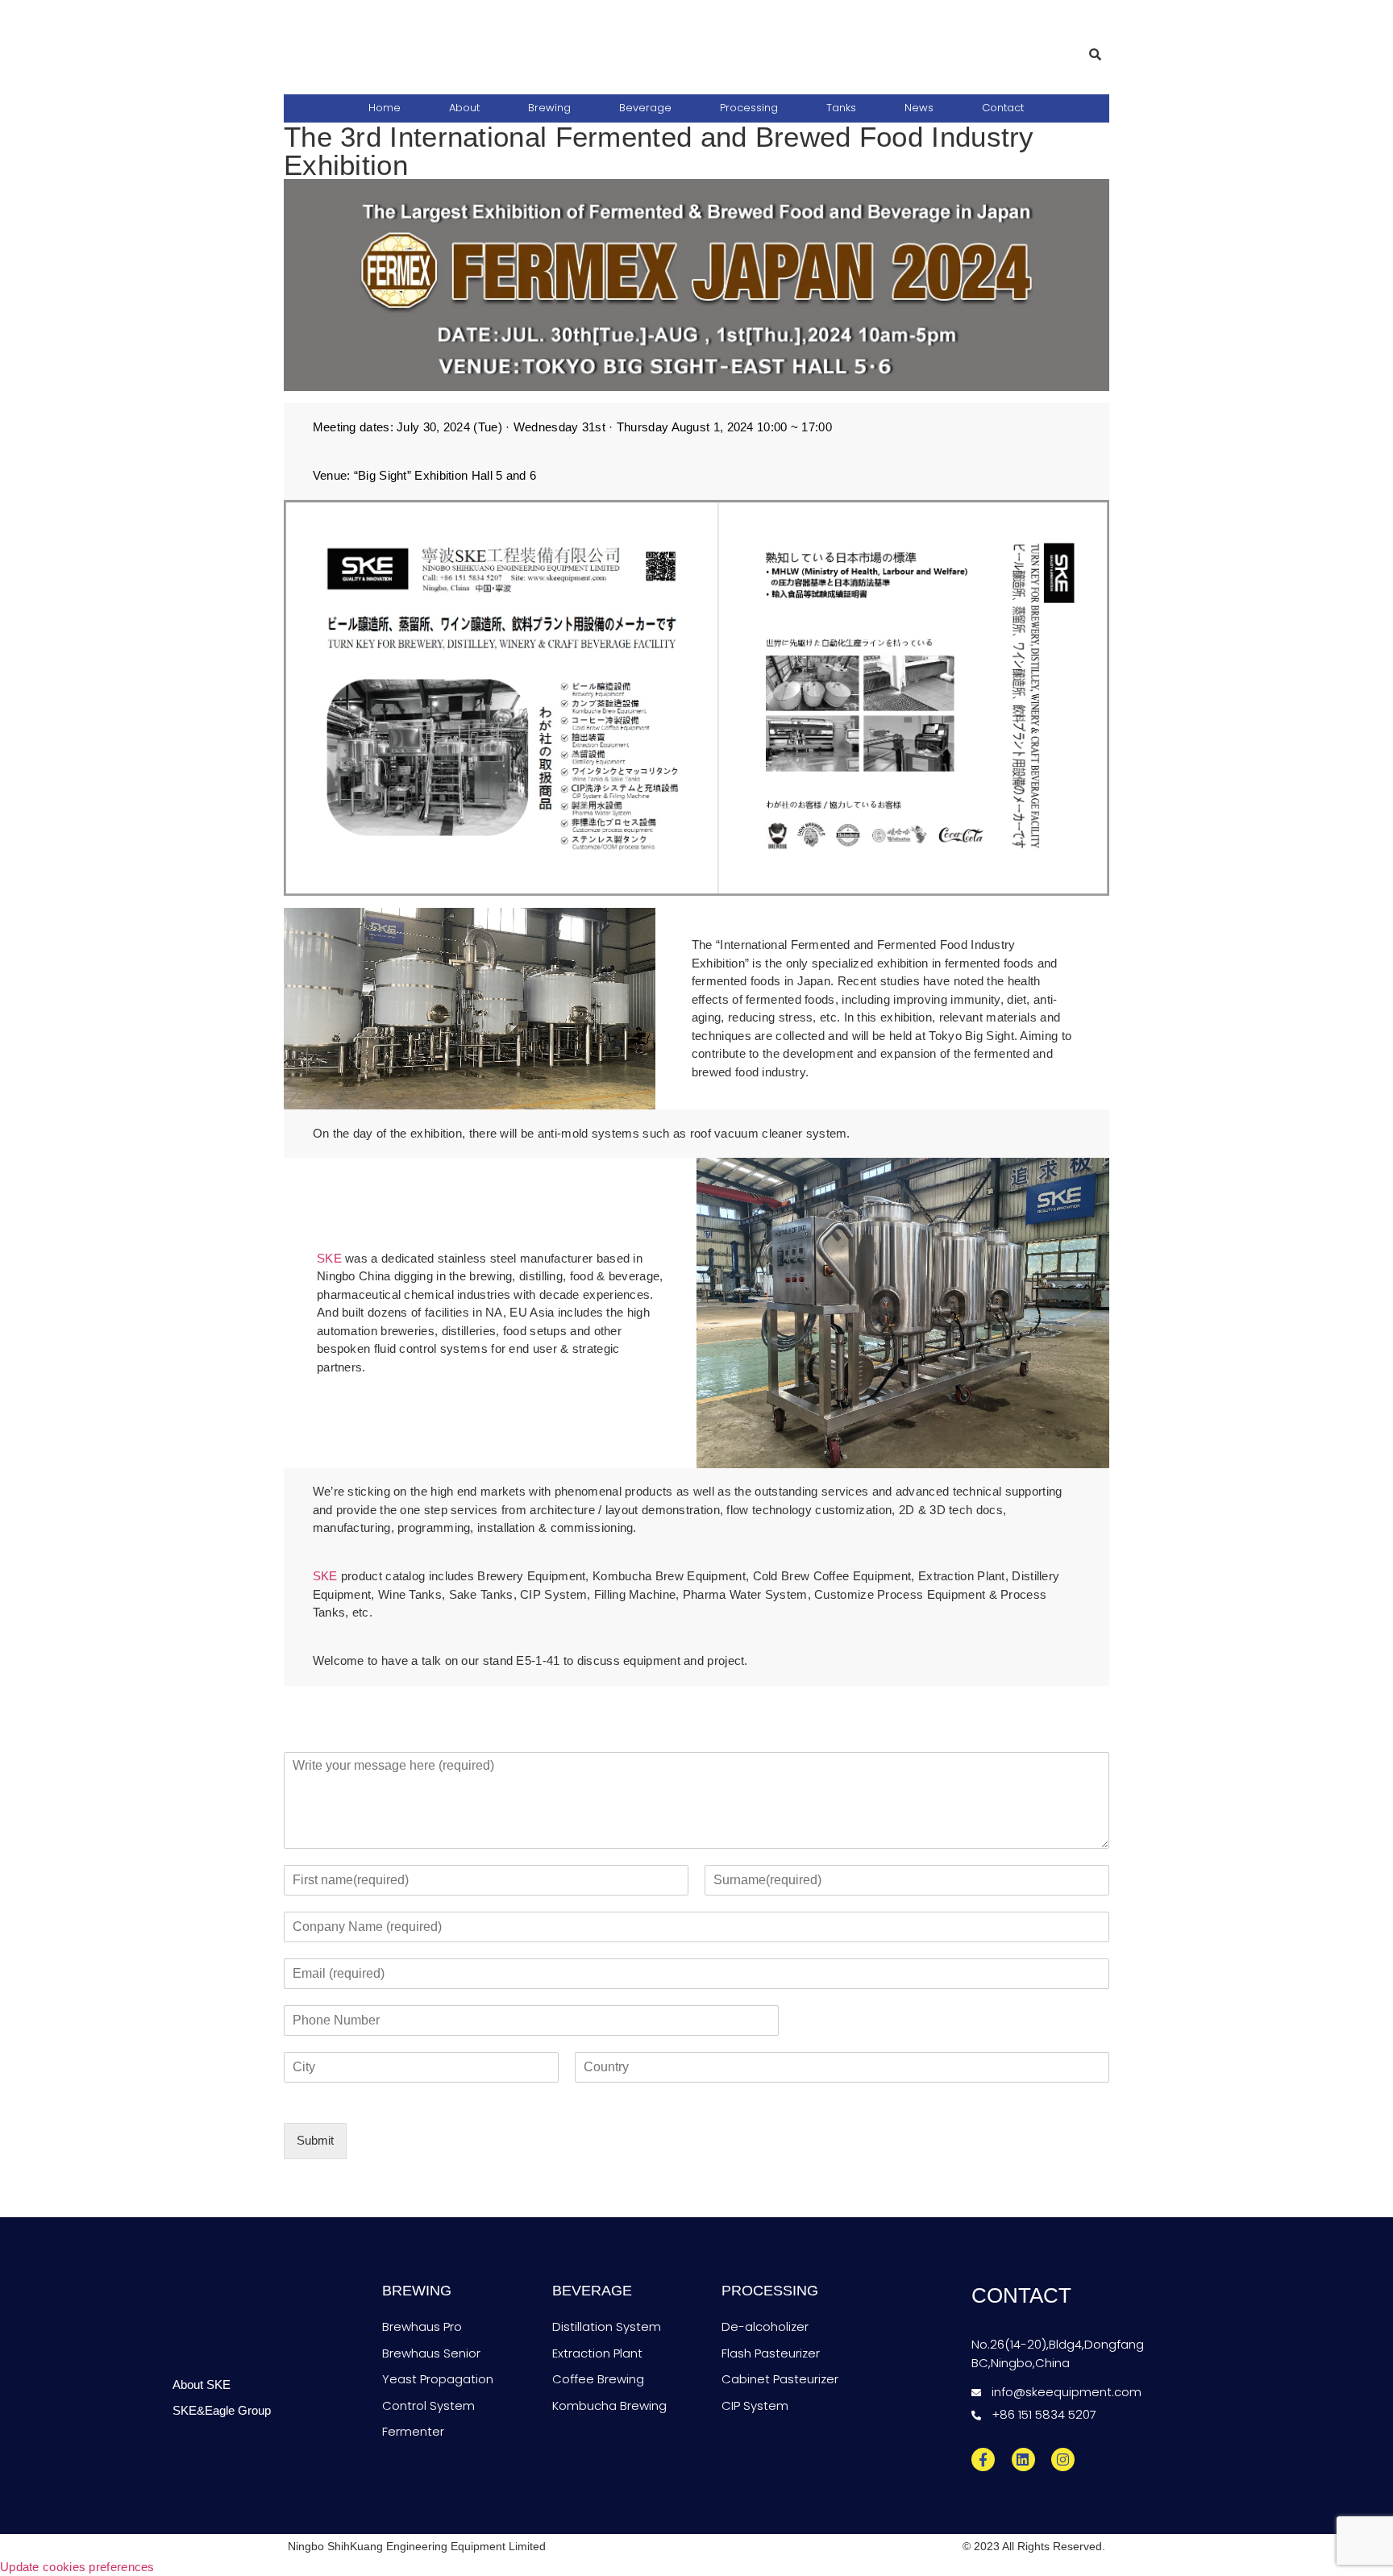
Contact (1003, 108)
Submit (315, 2140)
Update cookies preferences (77, 2567)
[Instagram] (1063, 2459)
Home (385, 108)
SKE (329, 1258)
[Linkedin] (1023, 2459)
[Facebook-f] (983, 2459)
